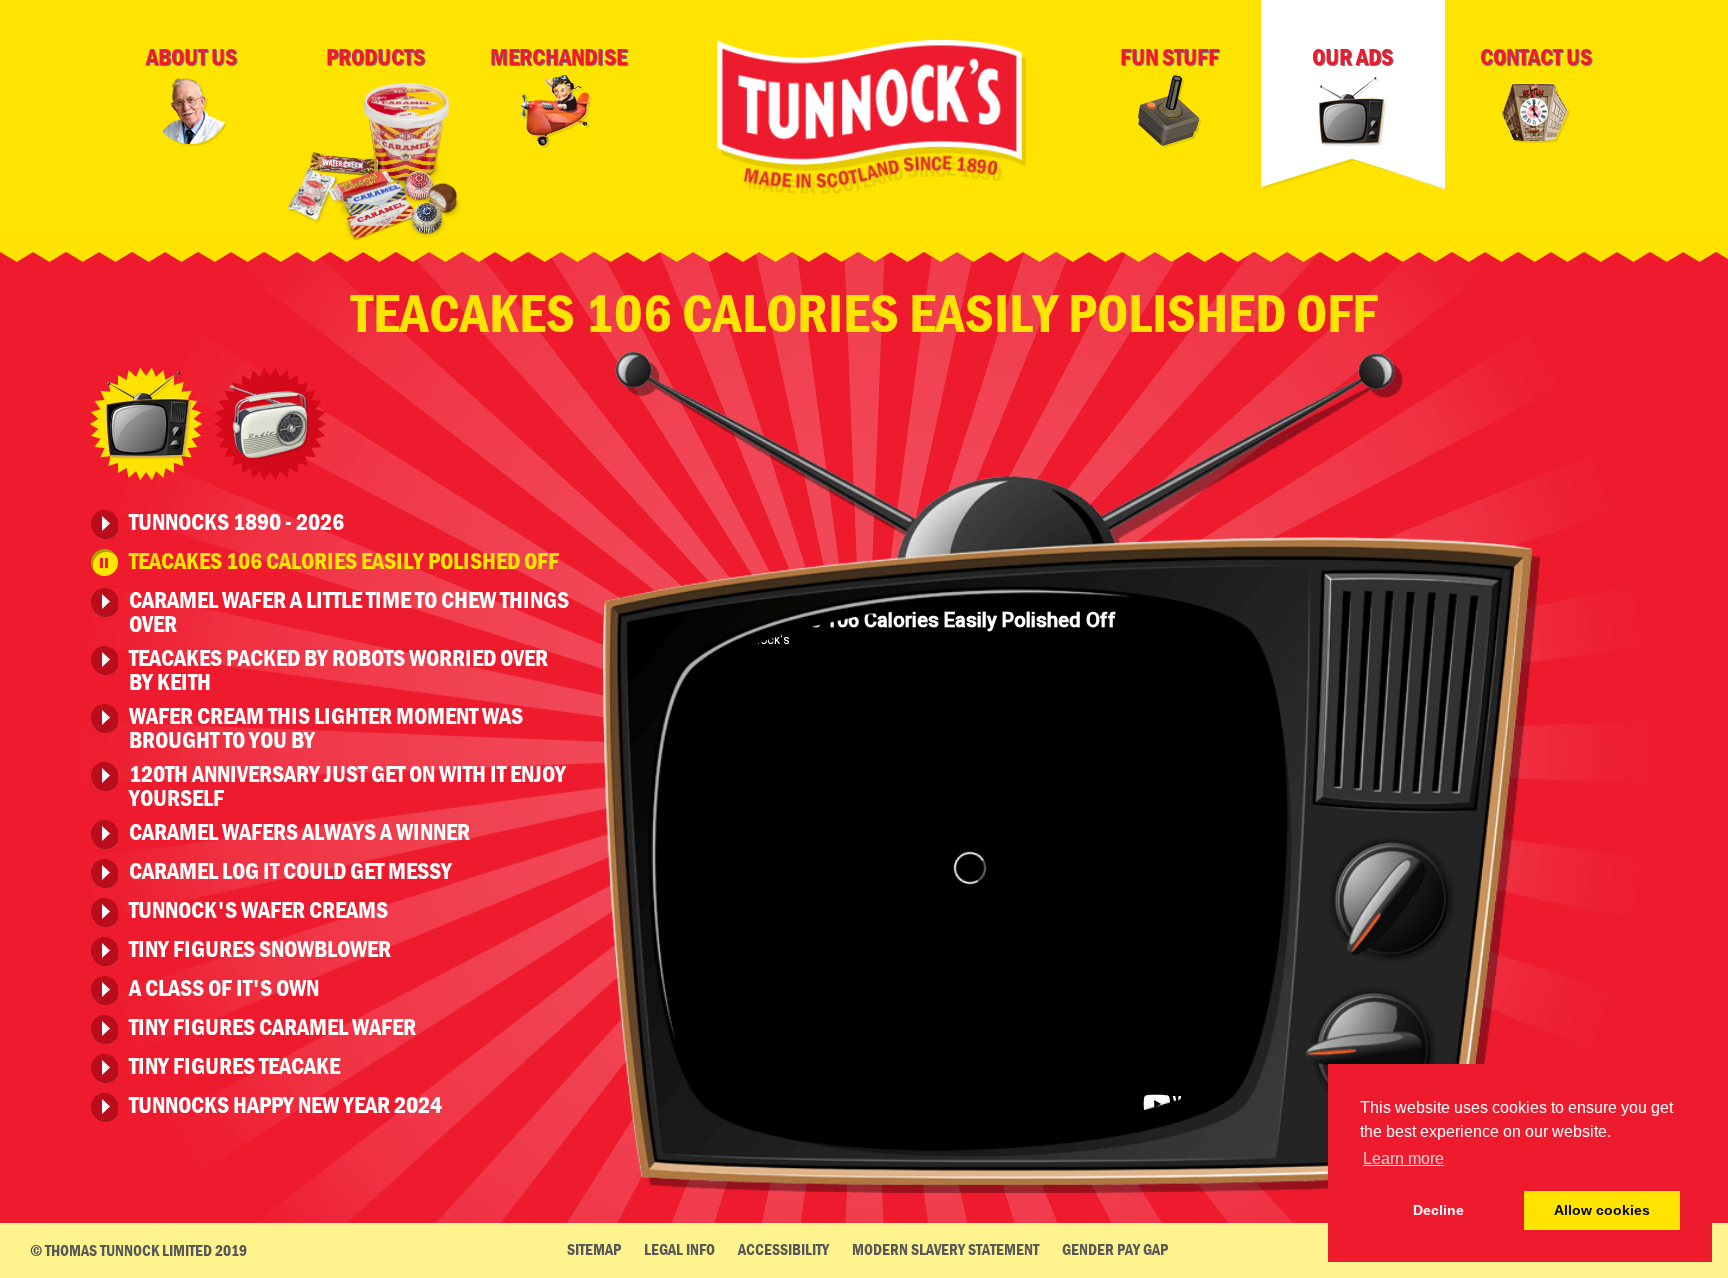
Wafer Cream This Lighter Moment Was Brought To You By (326, 728)
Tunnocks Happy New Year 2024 (285, 1106)
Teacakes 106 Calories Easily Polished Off (344, 562)
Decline (1438, 1210)
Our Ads (1352, 56)
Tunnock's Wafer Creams (258, 911)
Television (146, 424)
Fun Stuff (1169, 56)
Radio (270, 424)
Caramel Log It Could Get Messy (290, 872)
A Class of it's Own (224, 989)
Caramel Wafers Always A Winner (299, 833)
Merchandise (558, 56)
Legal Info (679, 1249)
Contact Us (1536, 56)
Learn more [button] (1403, 1158)
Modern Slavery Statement (945, 1249)
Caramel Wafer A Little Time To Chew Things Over (349, 612)
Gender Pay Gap (1115, 1249)
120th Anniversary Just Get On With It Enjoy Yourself (347, 786)
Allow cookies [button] (1602, 1210)
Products (375, 56)
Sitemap (594, 1249)
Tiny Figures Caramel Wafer (272, 1028)
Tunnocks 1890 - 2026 (236, 523)
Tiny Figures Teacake (234, 1067)
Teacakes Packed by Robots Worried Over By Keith (338, 670)
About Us (191, 56)
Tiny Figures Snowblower (260, 950)
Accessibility (783, 1249)
